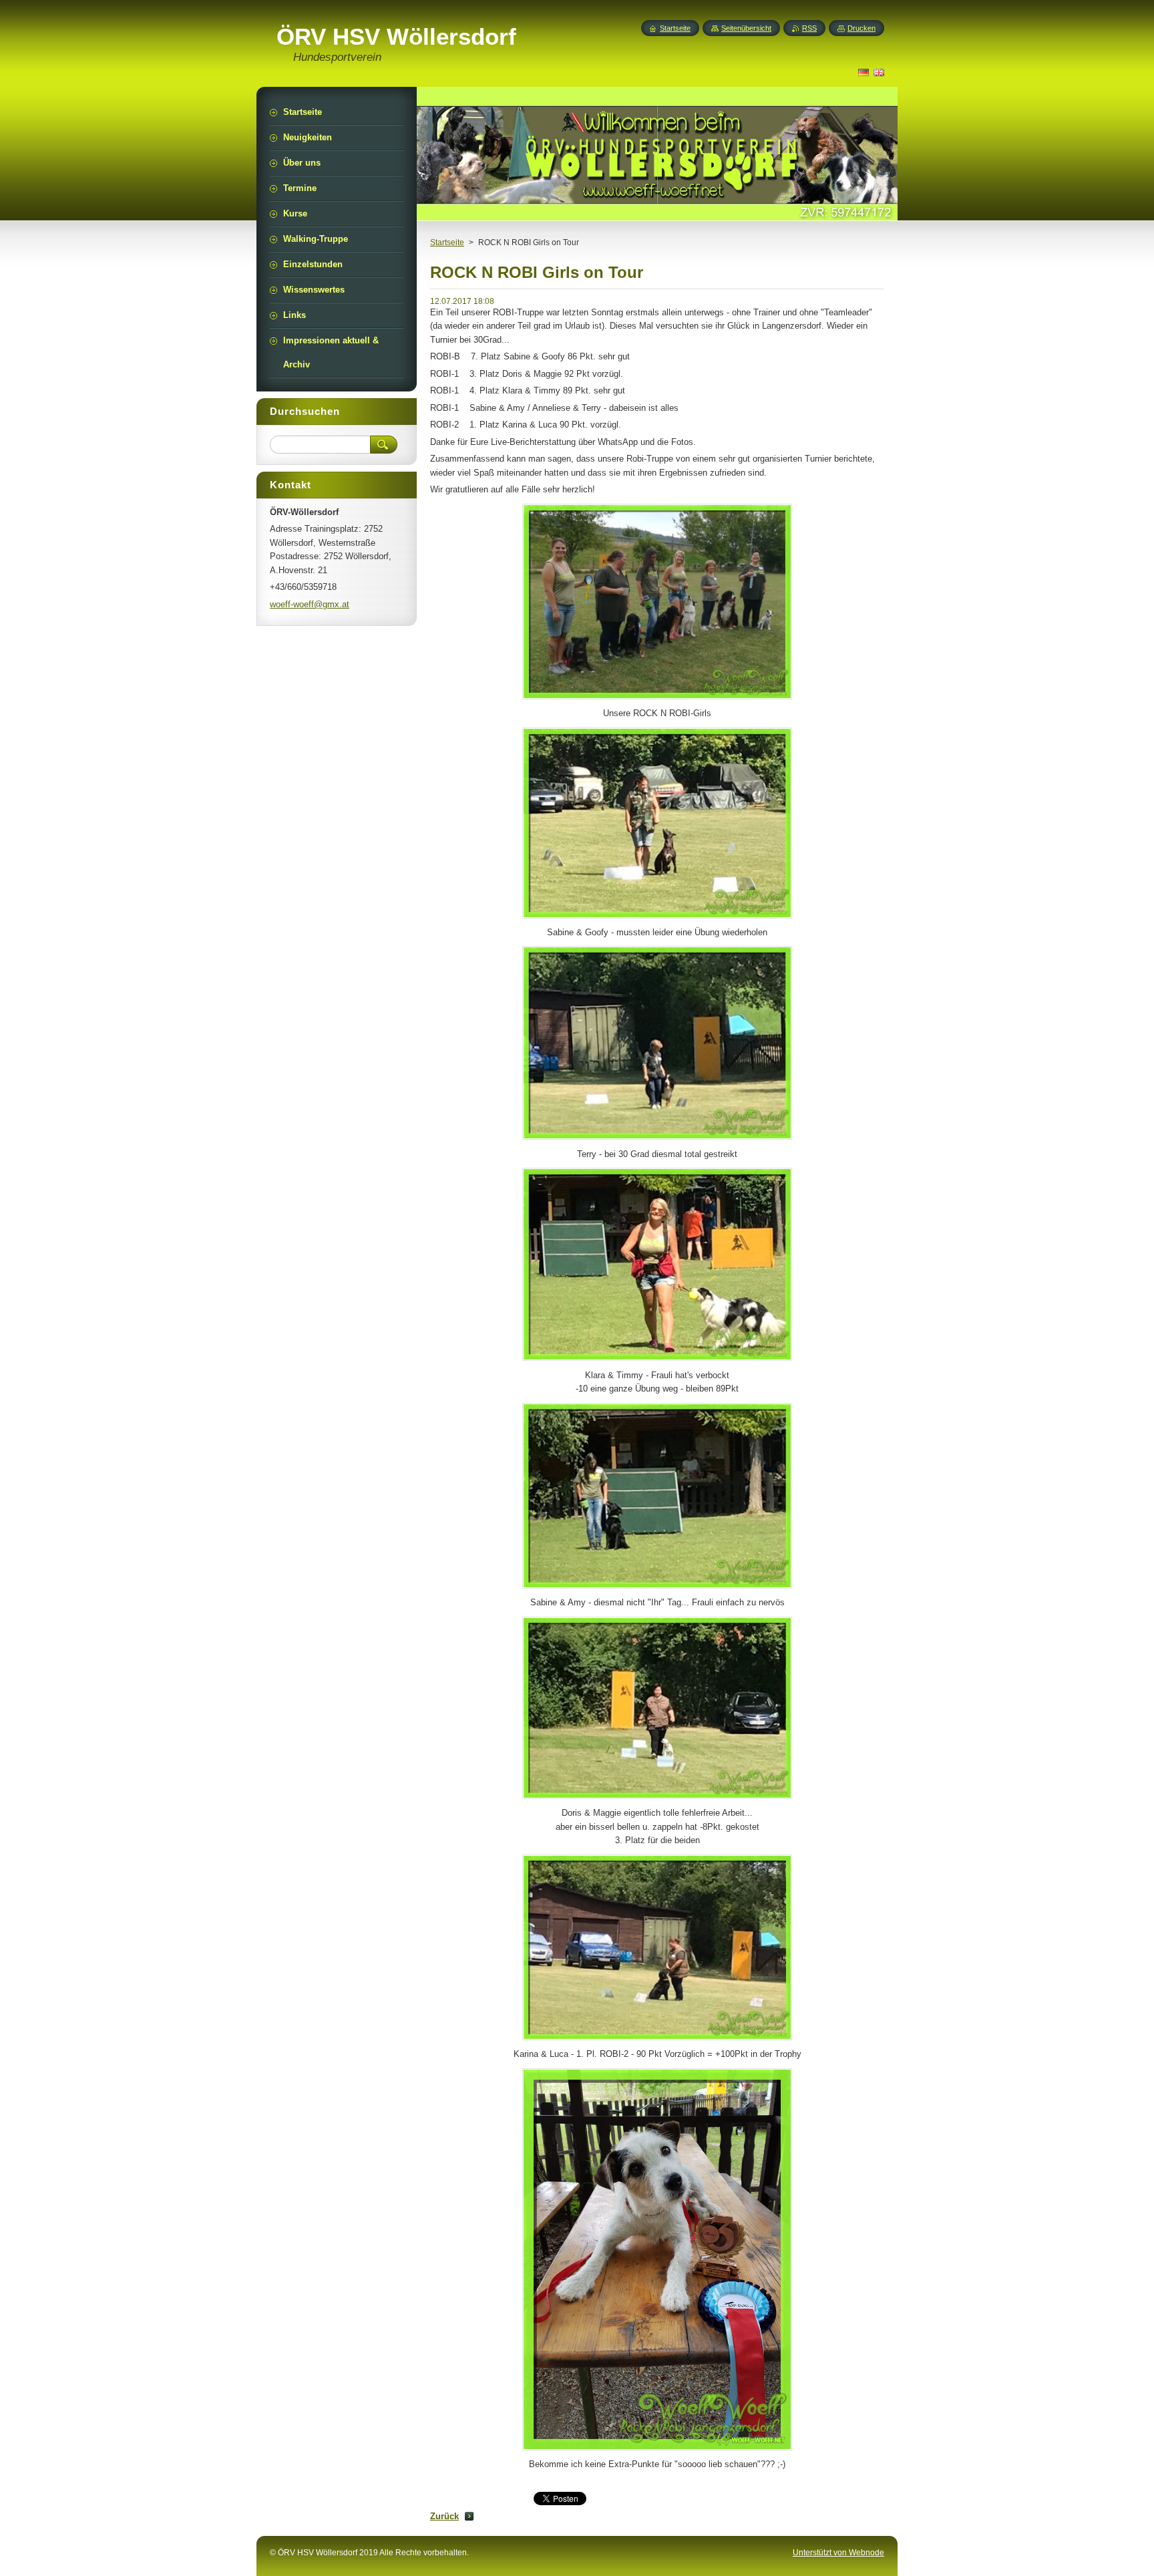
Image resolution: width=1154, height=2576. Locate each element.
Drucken (861, 28)
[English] (879, 72)
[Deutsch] (863, 72)
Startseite (447, 243)
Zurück (444, 2516)
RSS (809, 28)
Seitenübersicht (746, 28)
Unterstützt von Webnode (838, 2553)
